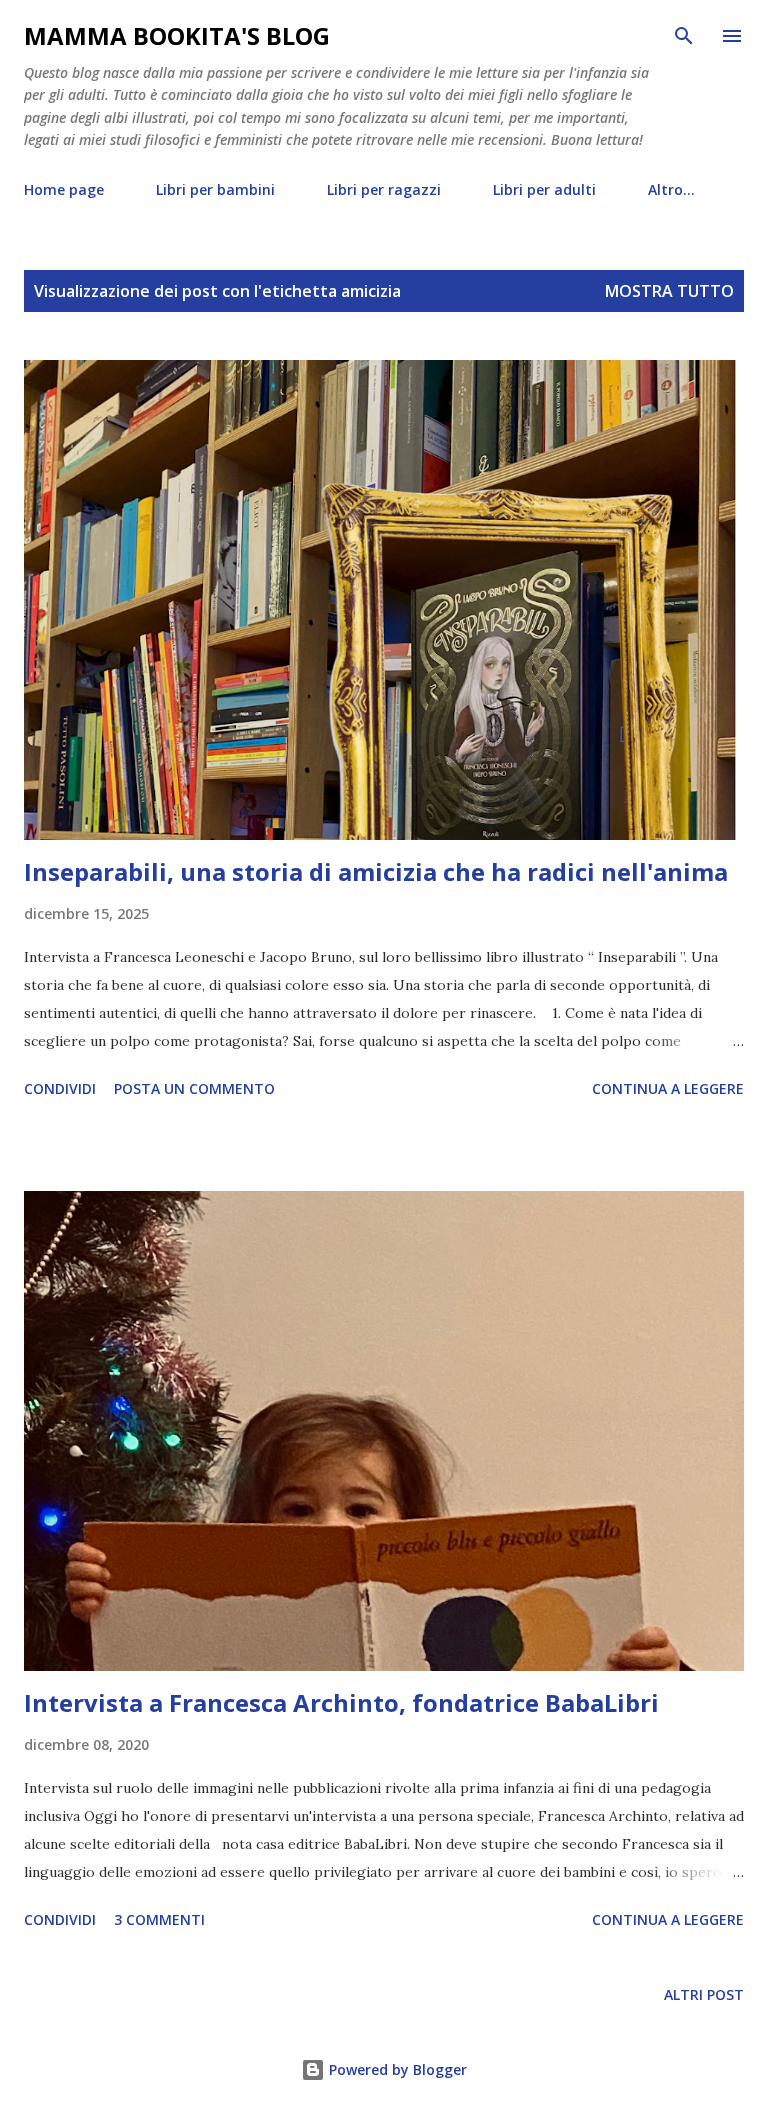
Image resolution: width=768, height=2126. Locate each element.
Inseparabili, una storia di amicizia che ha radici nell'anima (376, 871)
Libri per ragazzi (384, 189)
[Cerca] (684, 36)
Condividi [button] (60, 1088)
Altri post (704, 1994)
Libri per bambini (215, 189)
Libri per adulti (544, 189)
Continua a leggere (668, 1088)
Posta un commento (194, 1088)
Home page (64, 189)
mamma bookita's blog (177, 35)
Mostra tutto (669, 291)
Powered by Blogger (396, 2069)
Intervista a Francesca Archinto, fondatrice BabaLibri (341, 1702)
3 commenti (159, 1919)
